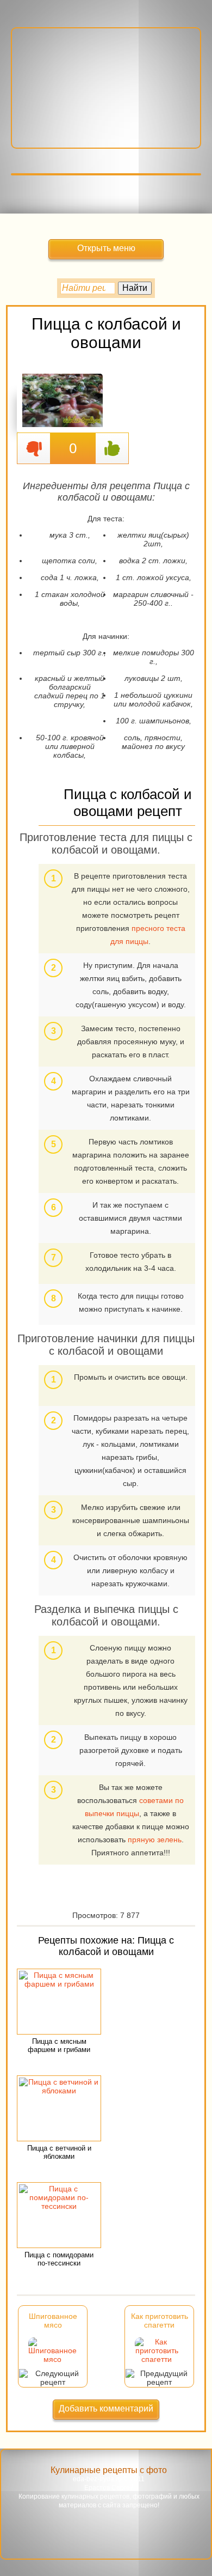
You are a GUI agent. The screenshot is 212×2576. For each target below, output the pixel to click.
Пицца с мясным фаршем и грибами (59, 2045)
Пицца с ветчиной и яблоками (59, 2152)
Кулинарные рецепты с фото (109, 2470)
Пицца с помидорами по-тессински (59, 2259)
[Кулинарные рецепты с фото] (106, 80)
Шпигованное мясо (53, 2321)
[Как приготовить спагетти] (157, 2359)
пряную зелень (155, 1840)
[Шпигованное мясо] (52, 2359)
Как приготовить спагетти (160, 2321)
